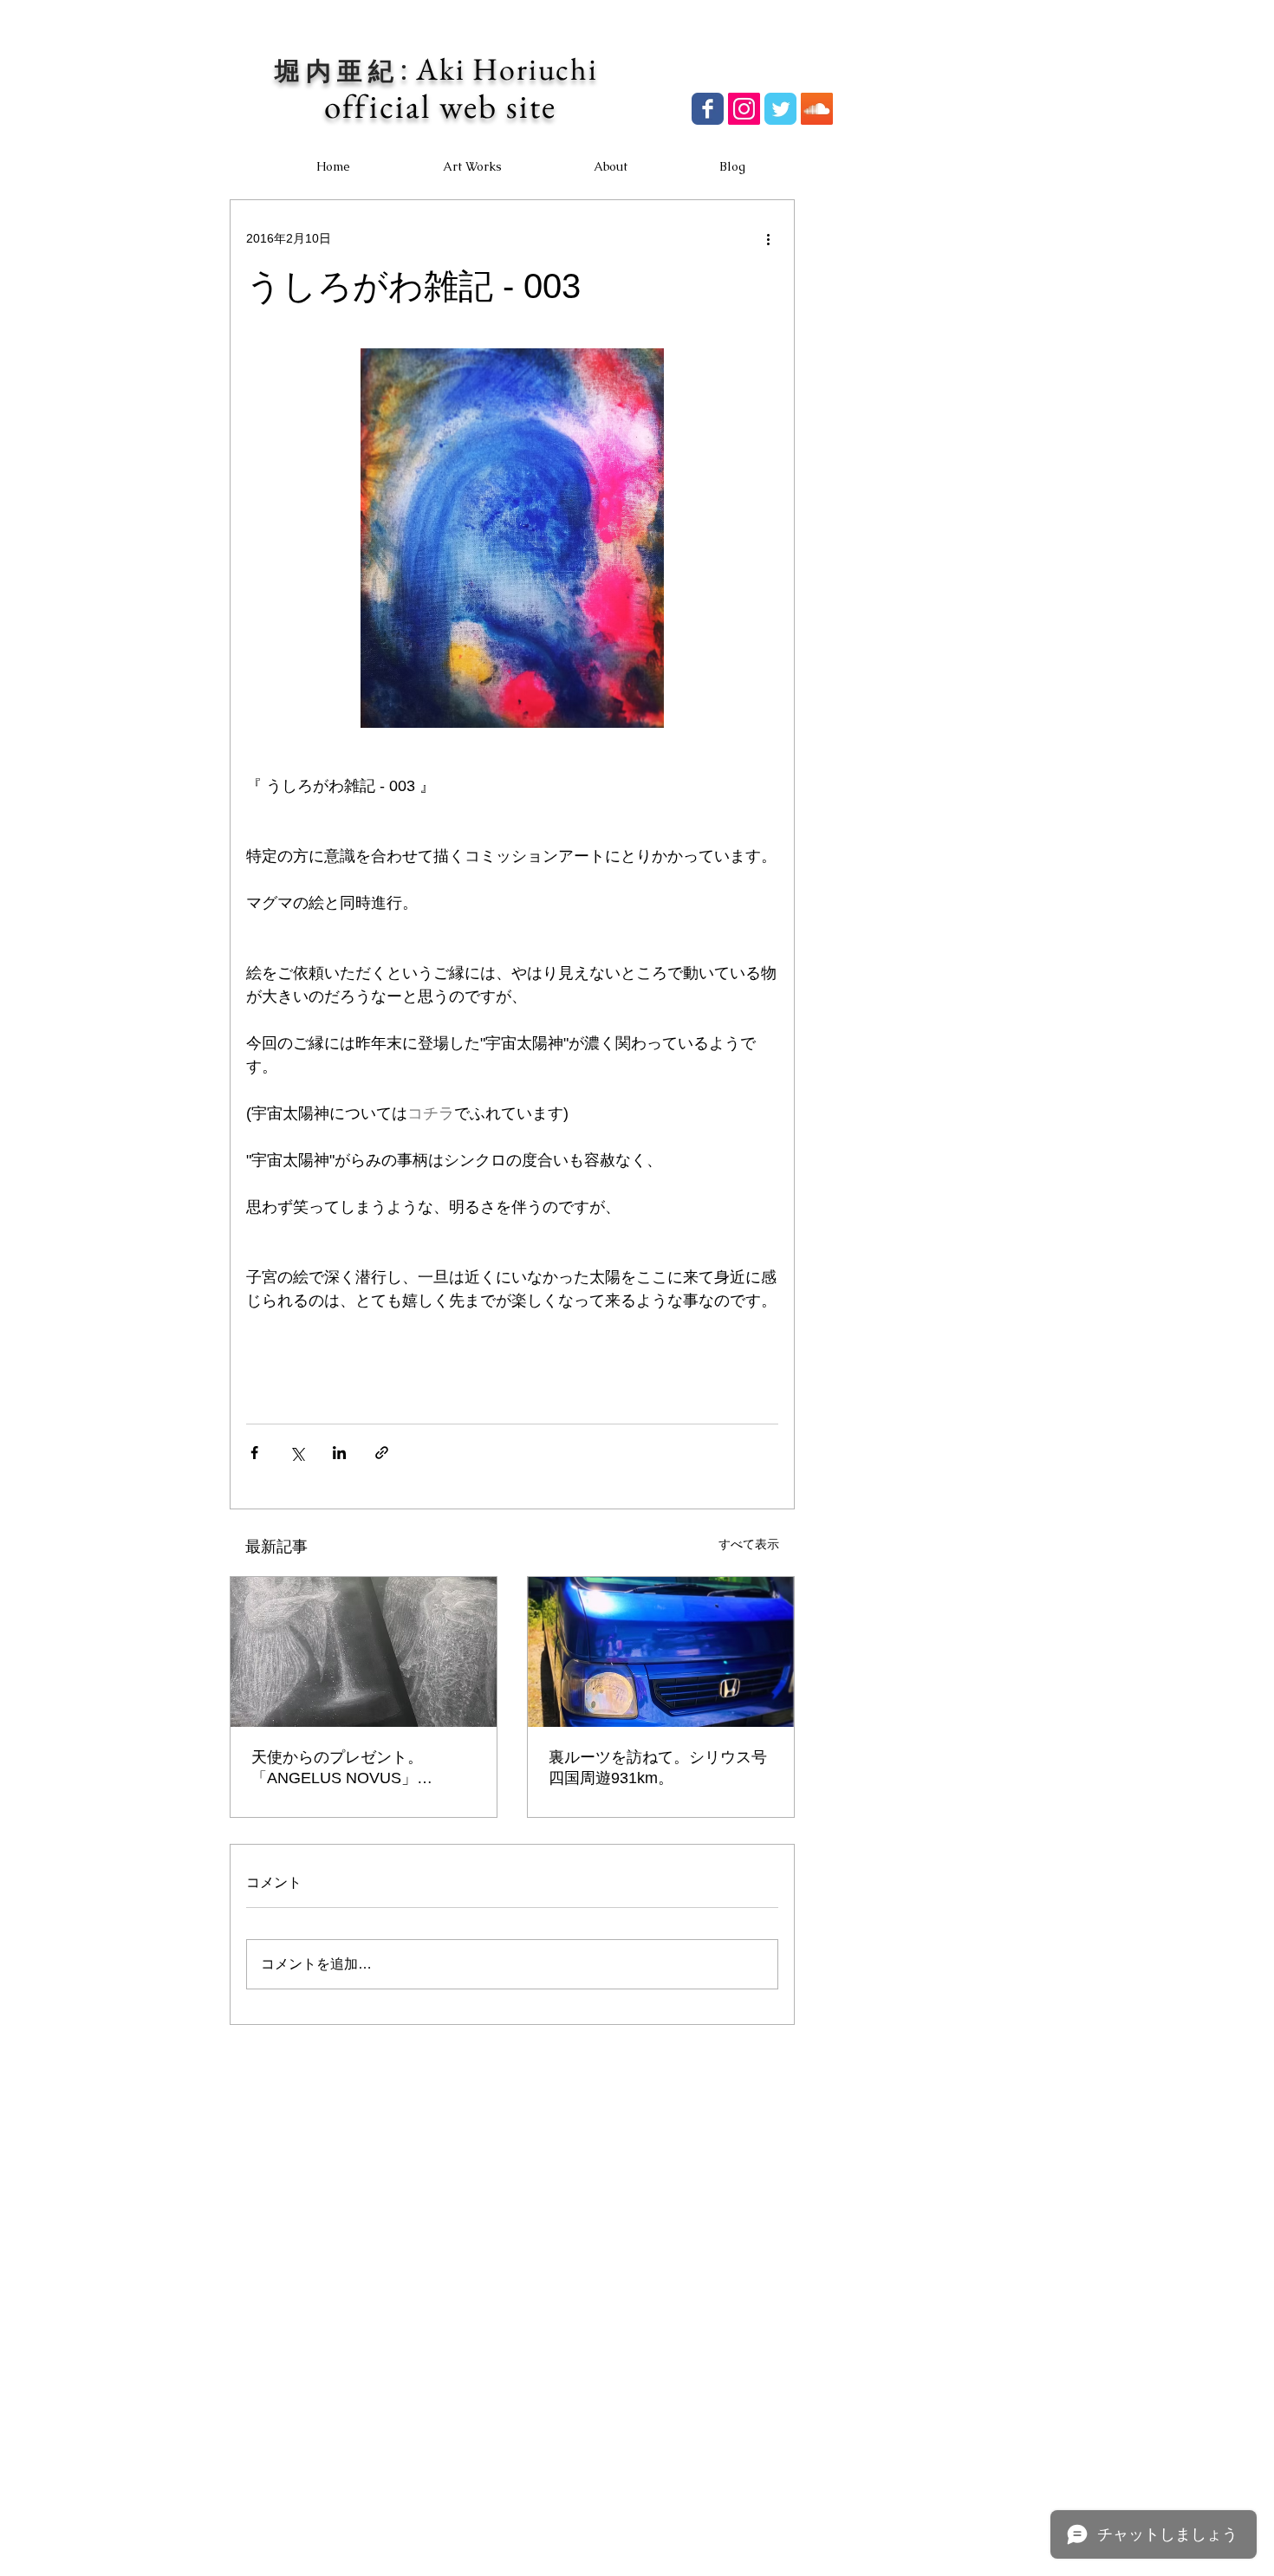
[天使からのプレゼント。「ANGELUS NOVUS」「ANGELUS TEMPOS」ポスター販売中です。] (364, 1652)
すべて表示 (749, 1544)
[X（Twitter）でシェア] (297, 1453)
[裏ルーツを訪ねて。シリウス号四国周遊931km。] (661, 1652)
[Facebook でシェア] (254, 1453)
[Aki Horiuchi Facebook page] (708, 109)
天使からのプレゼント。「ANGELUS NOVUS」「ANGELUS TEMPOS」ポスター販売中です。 (363, 1768)
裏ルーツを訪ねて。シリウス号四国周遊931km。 (658, 1768)
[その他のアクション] (768, 238)
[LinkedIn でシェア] (339, 1453)
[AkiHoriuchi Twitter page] (780, 109)
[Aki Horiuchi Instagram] (744, 109)
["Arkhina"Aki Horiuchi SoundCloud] (817, 109)
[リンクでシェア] (382, 1453)
